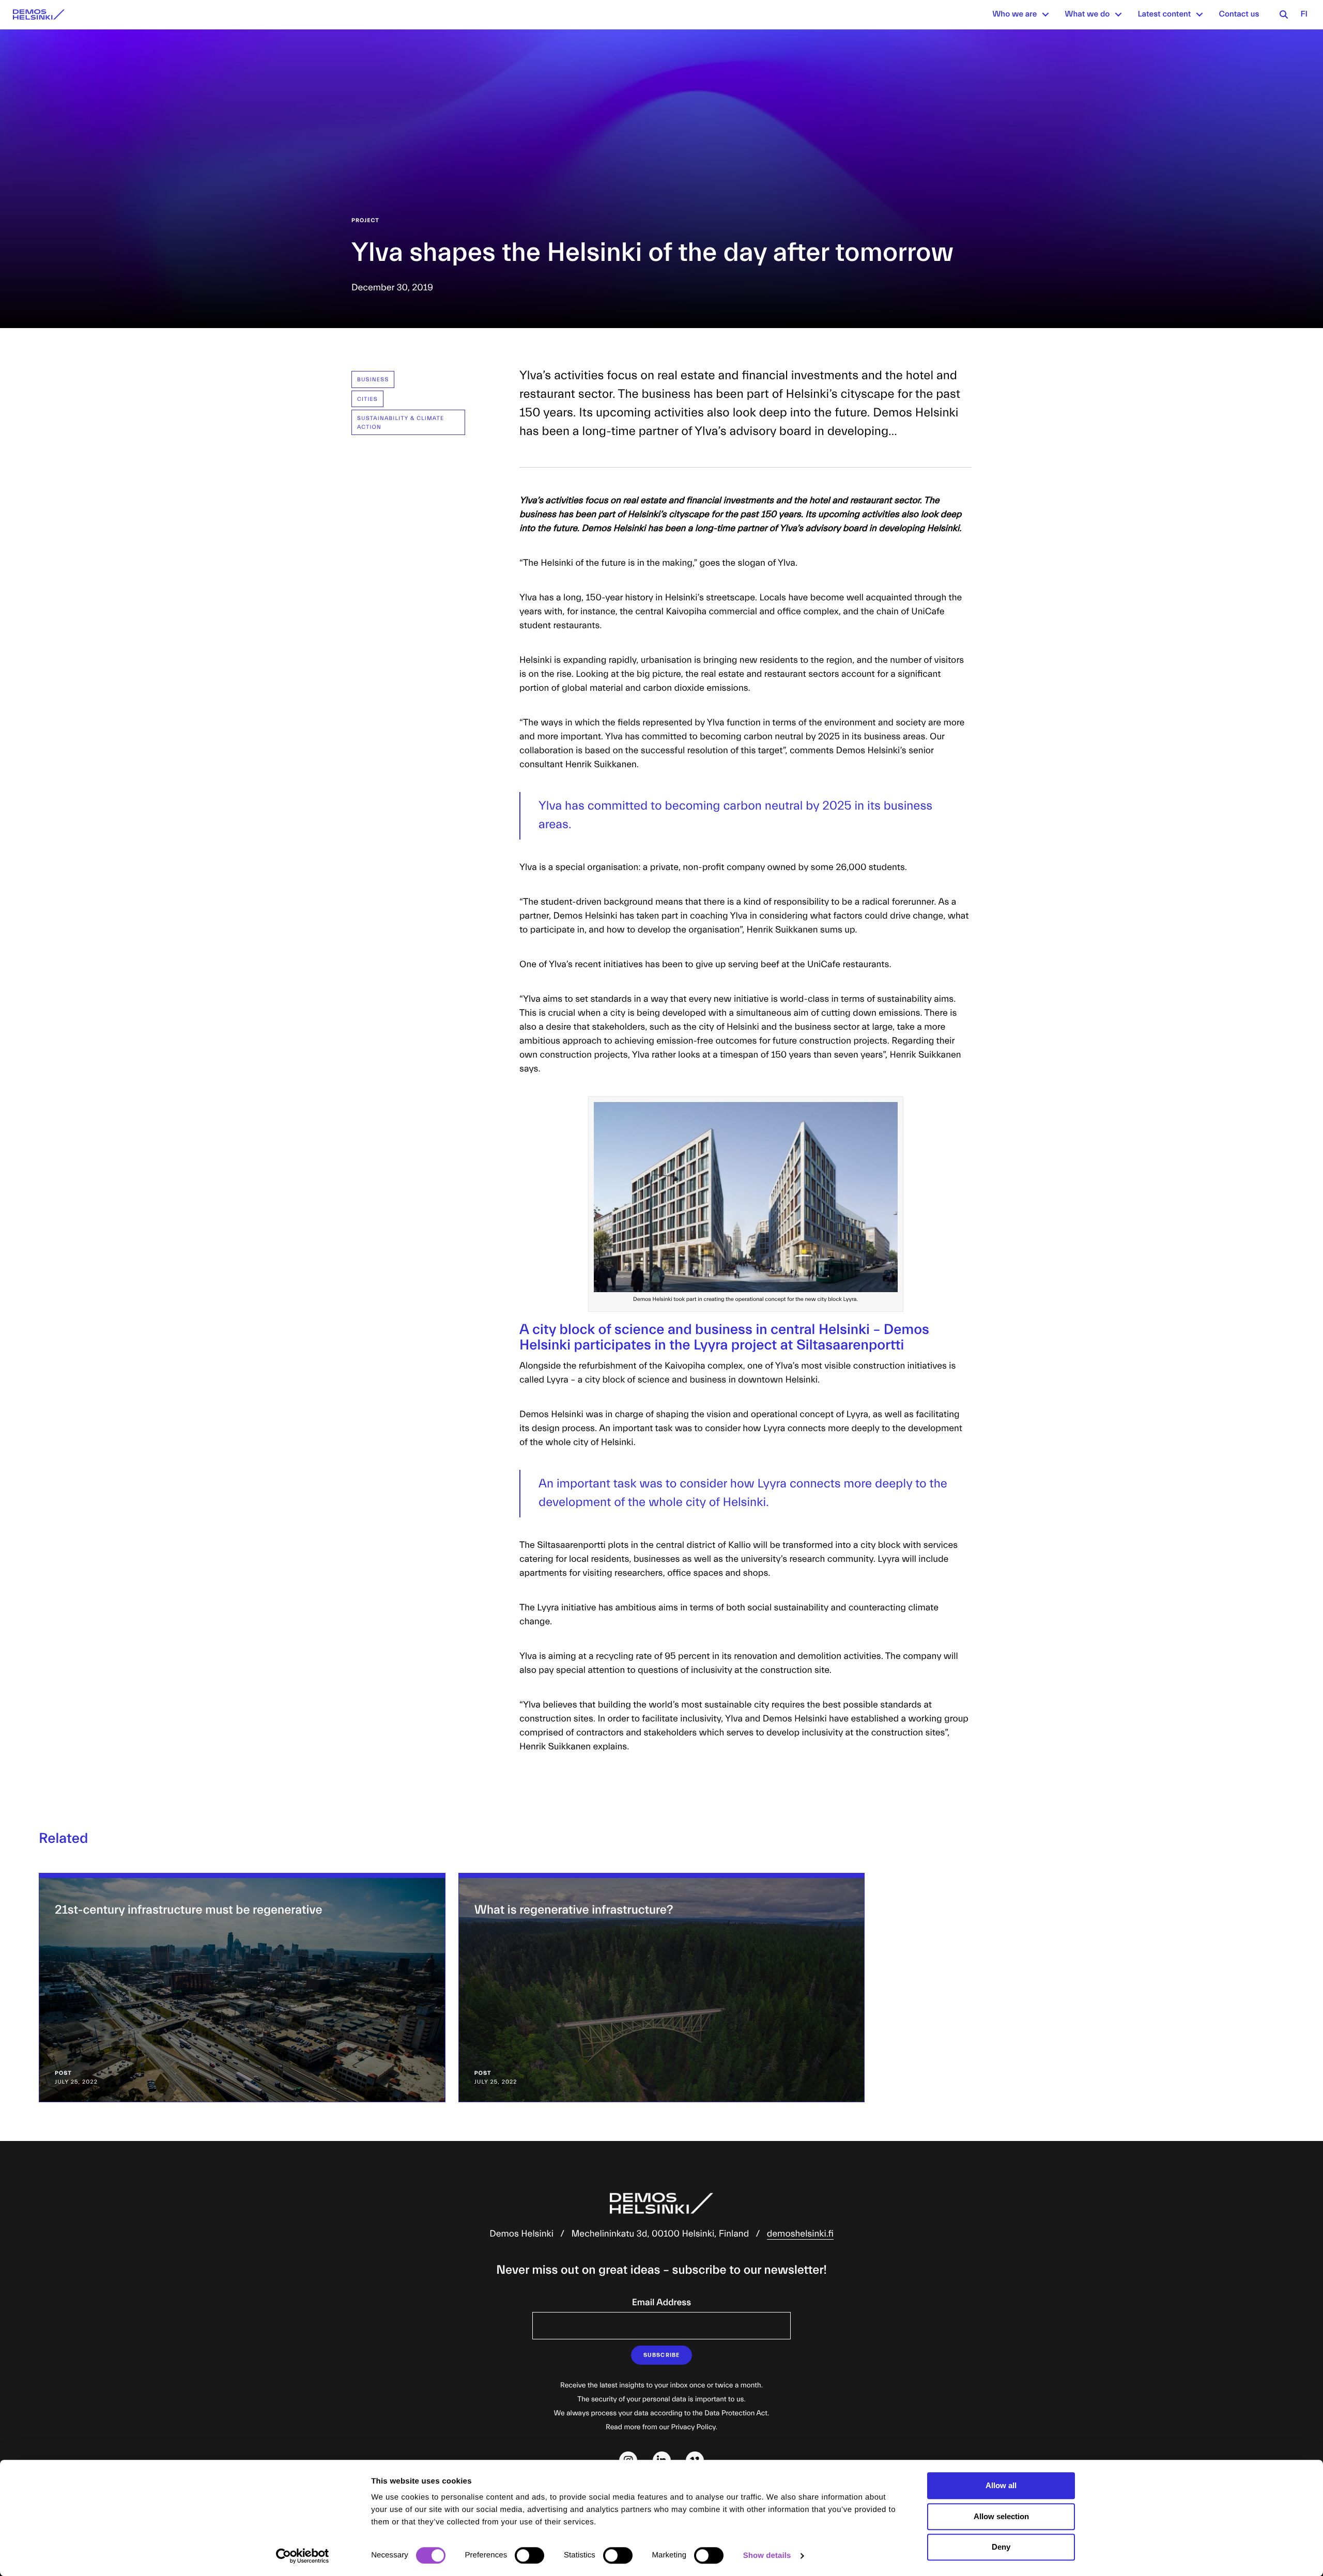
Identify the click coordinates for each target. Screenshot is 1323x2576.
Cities (367, 399)
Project (365, 220)
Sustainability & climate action (401, 423)
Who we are (1014, 14)
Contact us (1239, 14)
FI (1304, 14)
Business (373, 379)
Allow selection (1001, 2516)
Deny (1001, 2547)
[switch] (529, 2555)
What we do (1087, 14)
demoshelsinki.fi (800, 2234)
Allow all (1001, 2485)
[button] (1045, 14)
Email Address (661, 2302)
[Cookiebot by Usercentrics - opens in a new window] (303, 2556)
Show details (767, 2556)
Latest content (1164, 14)
